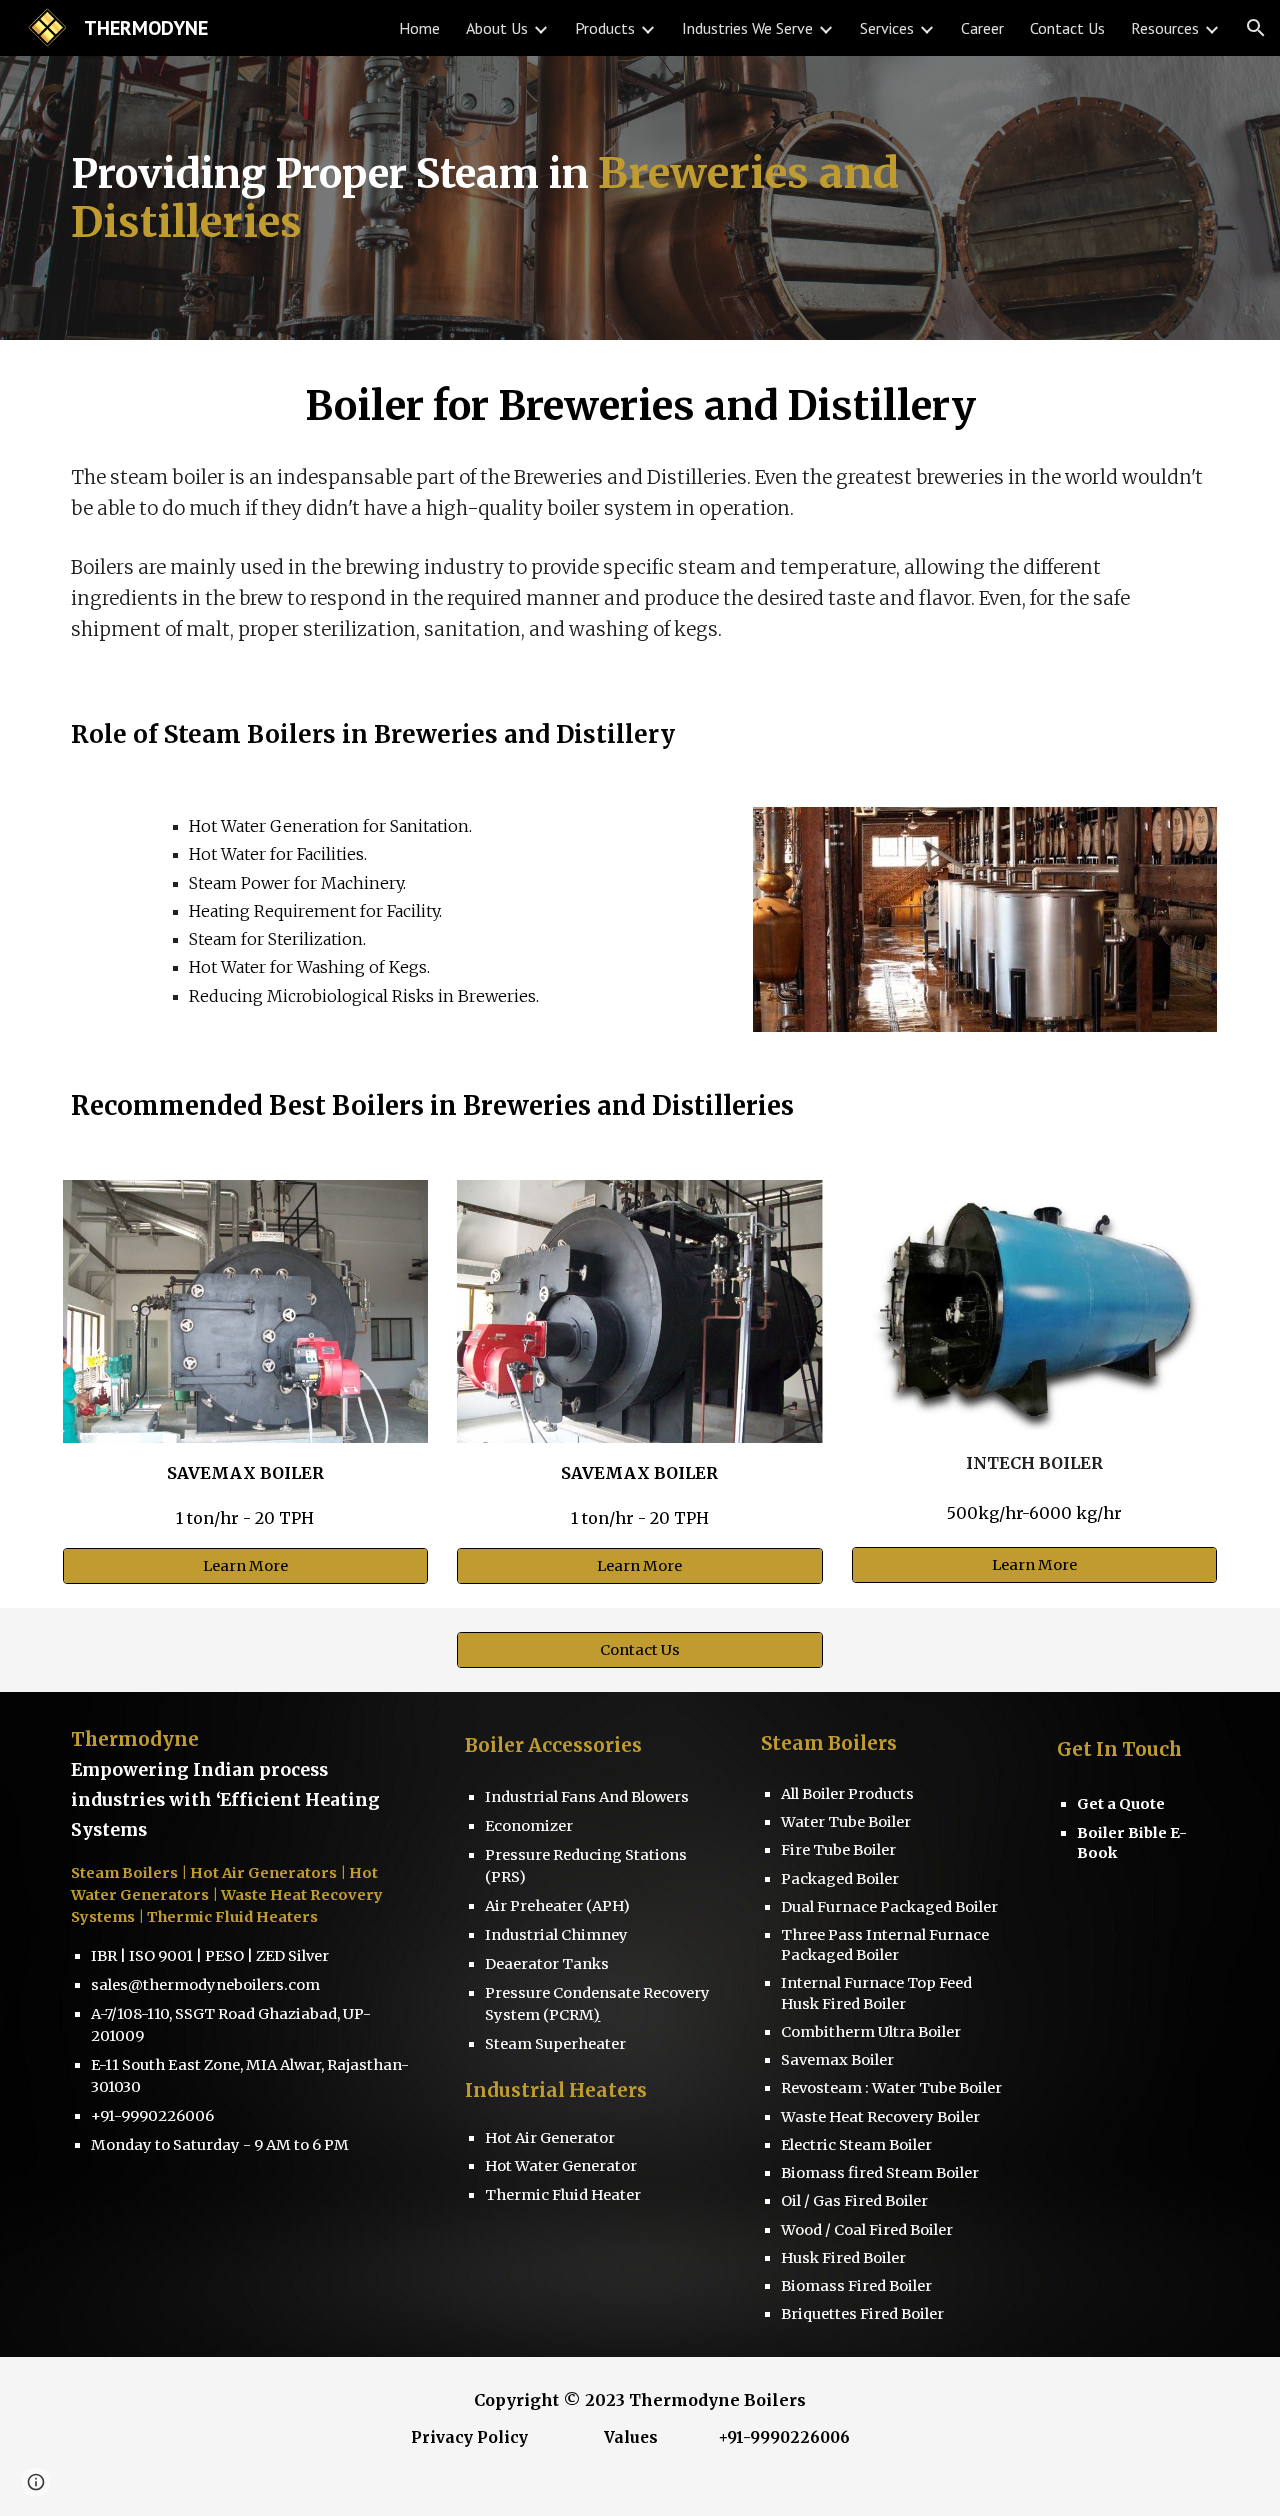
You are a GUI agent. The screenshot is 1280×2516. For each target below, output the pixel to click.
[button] (1256, 28)
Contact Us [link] (1067, 28)
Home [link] (419, 28)
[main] (591, 197)
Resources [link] (1165, 28)
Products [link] (605, 28)
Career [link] (982, 28)
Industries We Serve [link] (747, 28)
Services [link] (887, 28)
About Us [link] (497, 28)
